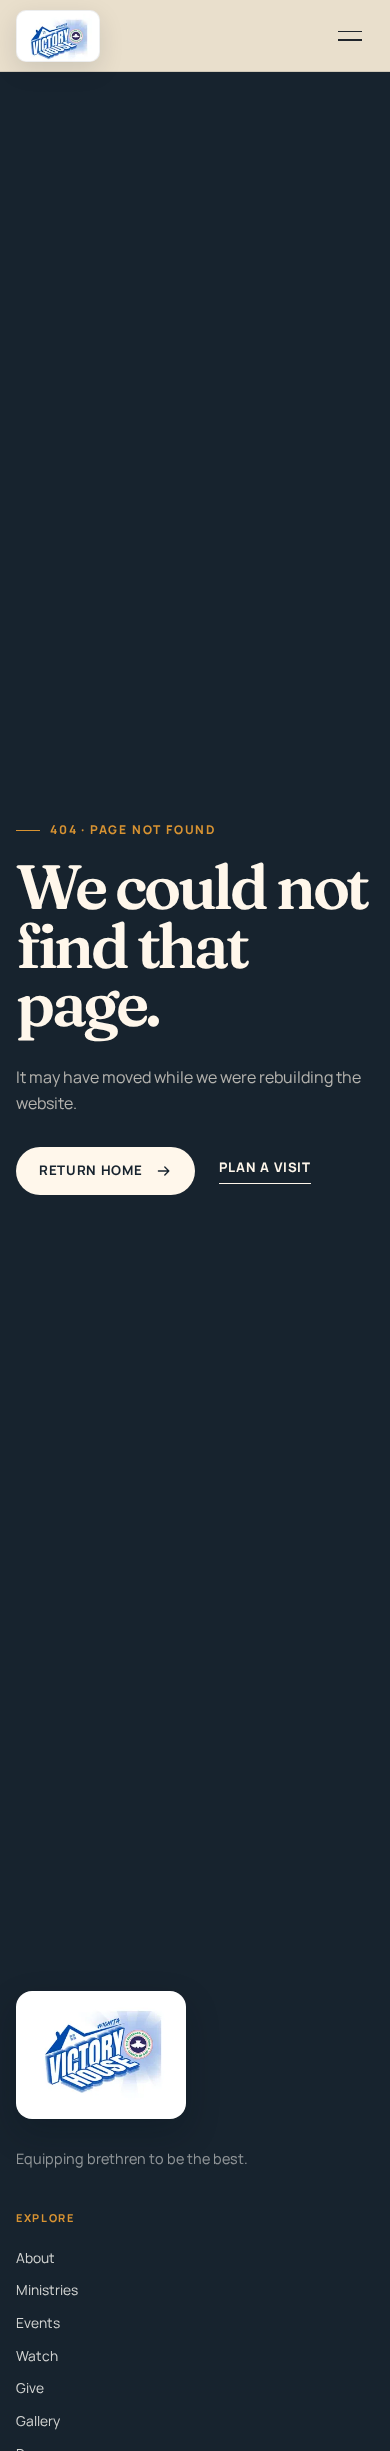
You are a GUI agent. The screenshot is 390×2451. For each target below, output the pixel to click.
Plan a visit (265, 1167)
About (35, 2257)
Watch (37, 2355)
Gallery (38, 2420)
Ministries (47, 2289)
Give (30, 2387)
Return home (90, 1170)
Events (38, 2322)
